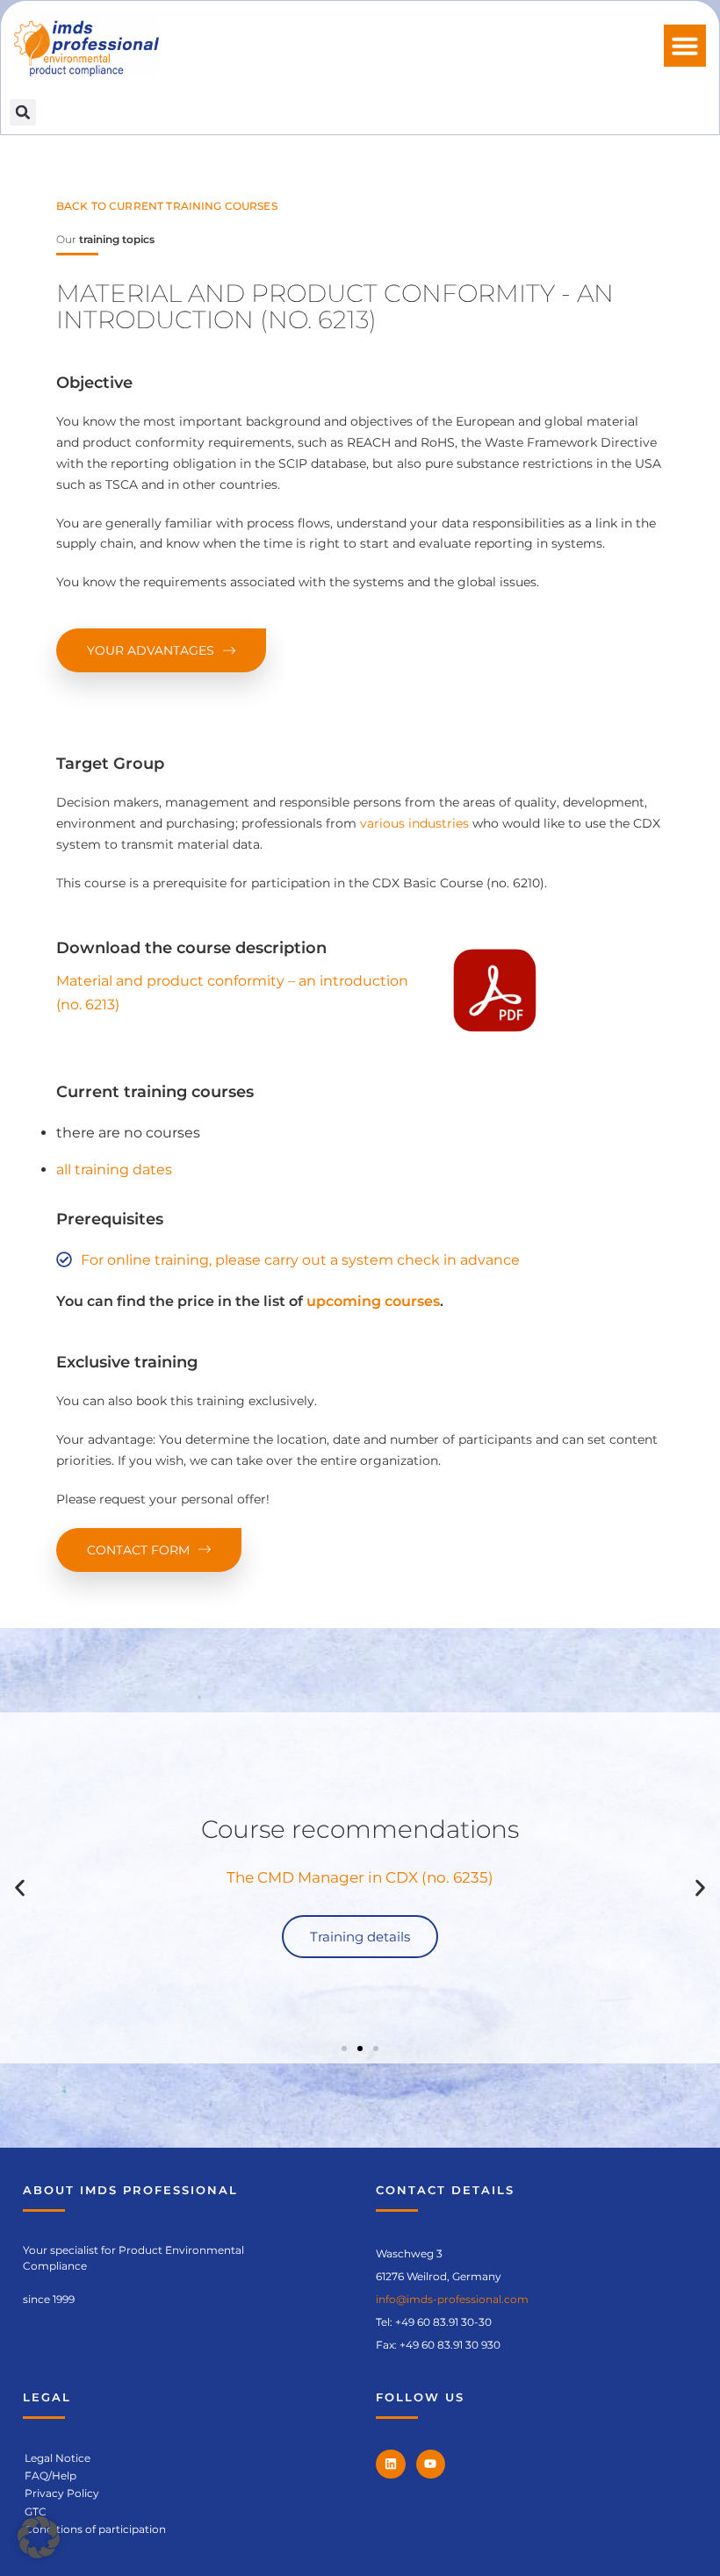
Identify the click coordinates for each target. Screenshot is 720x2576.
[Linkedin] (391, 2465)
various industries (414, 823)
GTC (36, 2511)
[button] (685, 46)
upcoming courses (373, 1301)
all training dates (114, 1170)
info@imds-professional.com (452, 2299)
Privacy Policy (62, 2493)
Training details (360, 1937)
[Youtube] (431, 2465)
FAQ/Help (50, 2476)
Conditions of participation (95, 2529)
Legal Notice (58, 2458)
